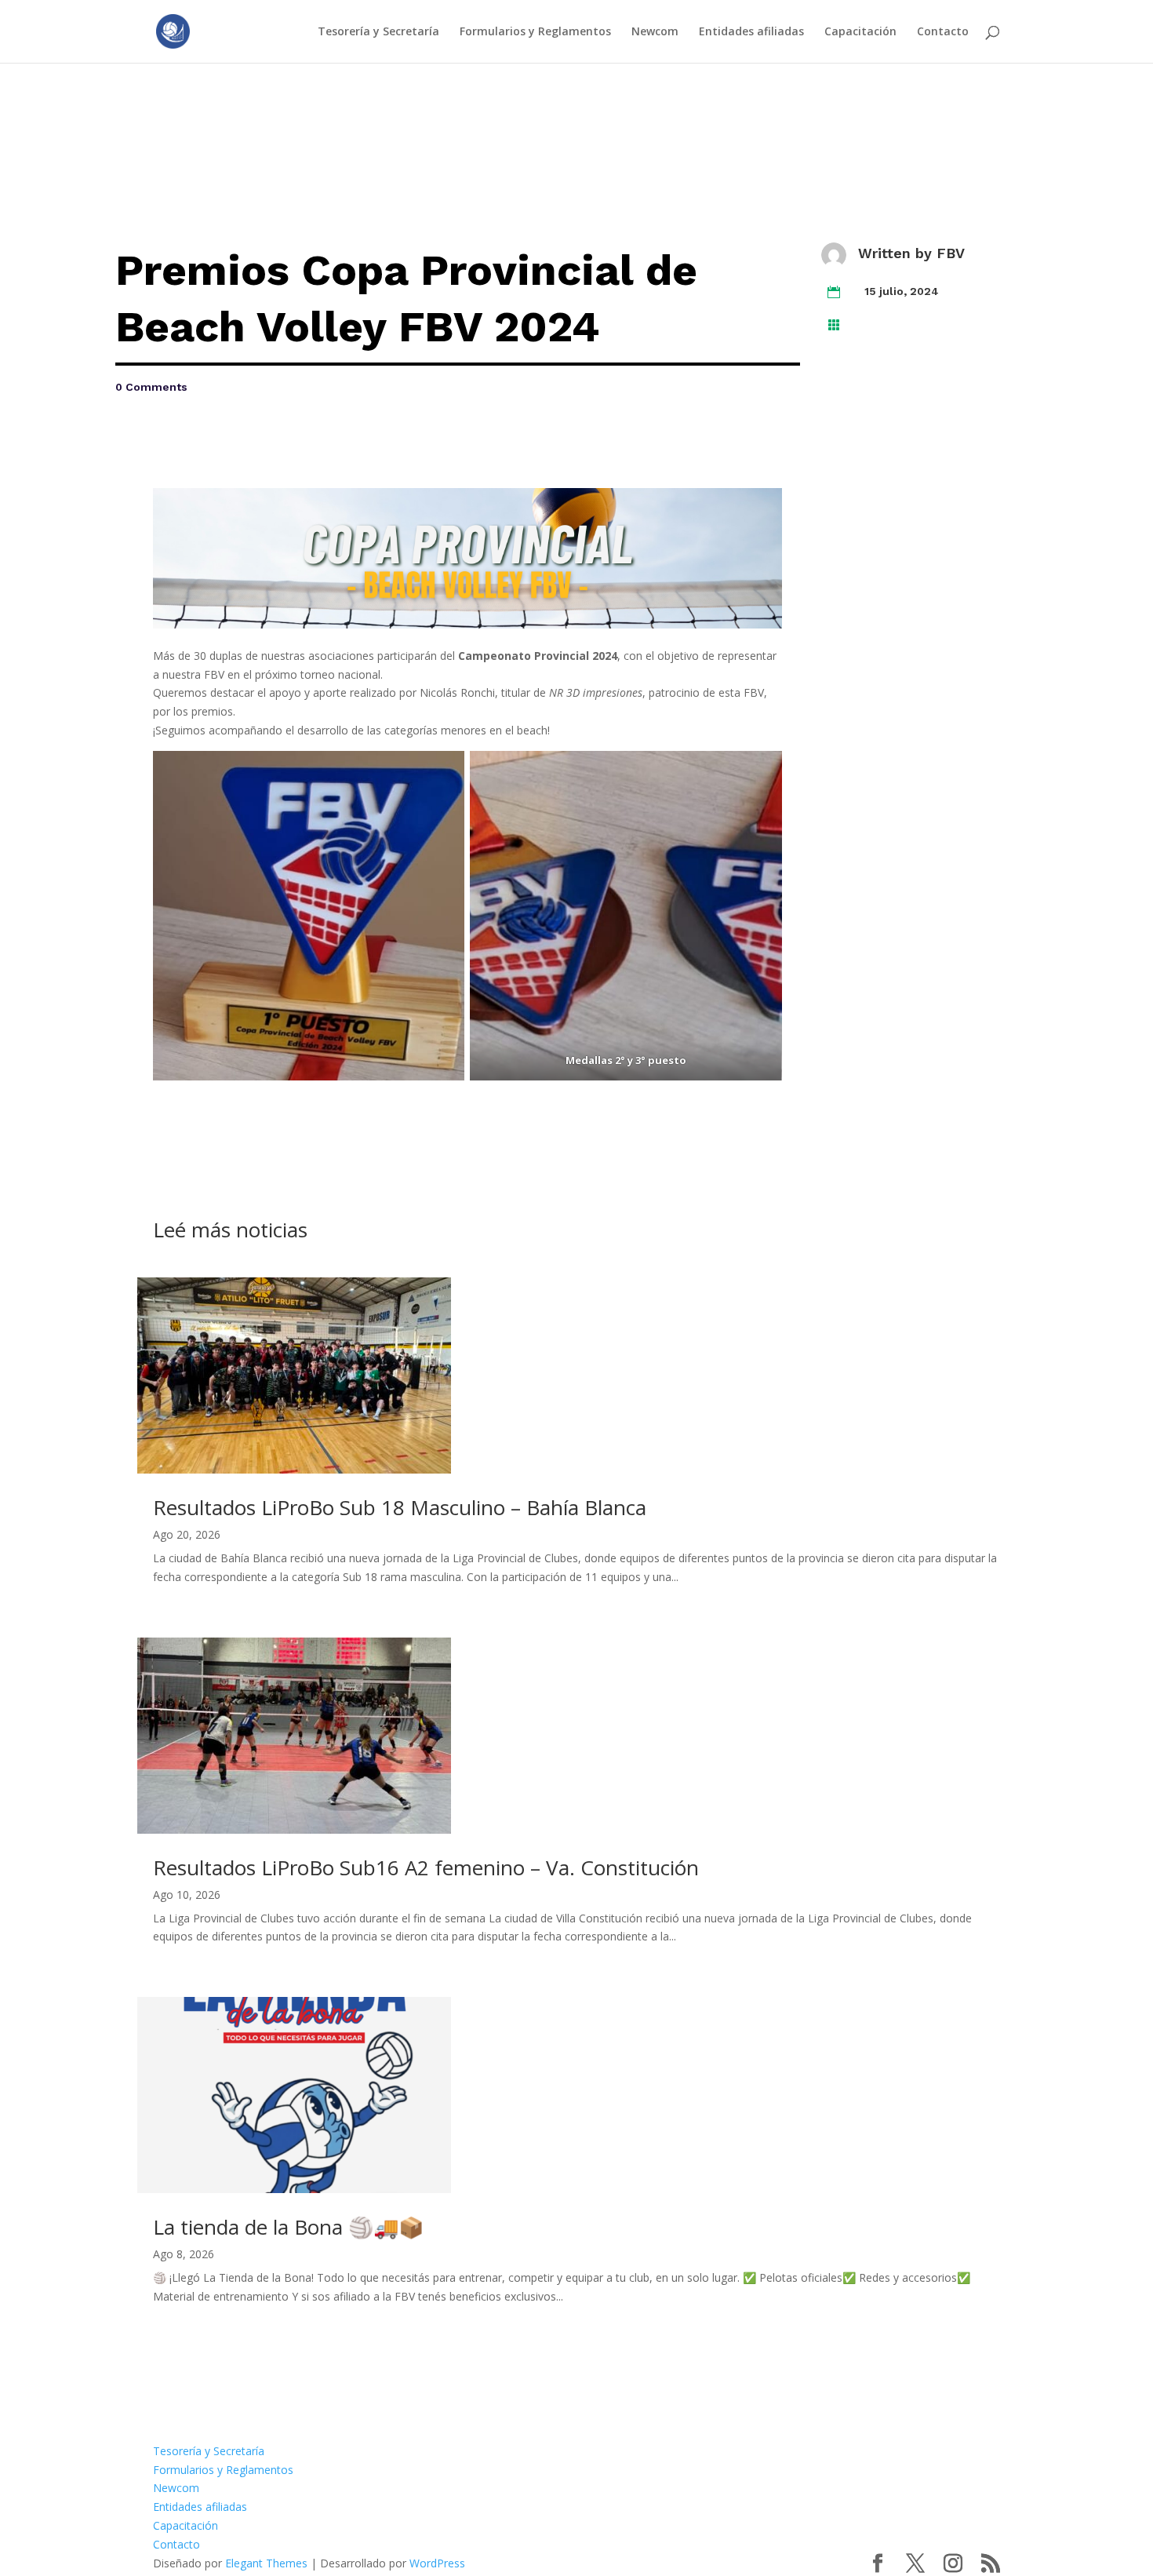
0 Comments (151, 387)
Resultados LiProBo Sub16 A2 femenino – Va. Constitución (426, 1867)
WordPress (437, 2563)
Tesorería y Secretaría (378, 32)
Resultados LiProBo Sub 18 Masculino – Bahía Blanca (400, 1507)
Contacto (943, 32)
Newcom (655, 32)
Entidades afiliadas (751, 32)
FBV (951, 253)
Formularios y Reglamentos (535, 32)
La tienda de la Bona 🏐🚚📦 (288, 2227)
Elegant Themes (266, 2563)
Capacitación (860, 32)
